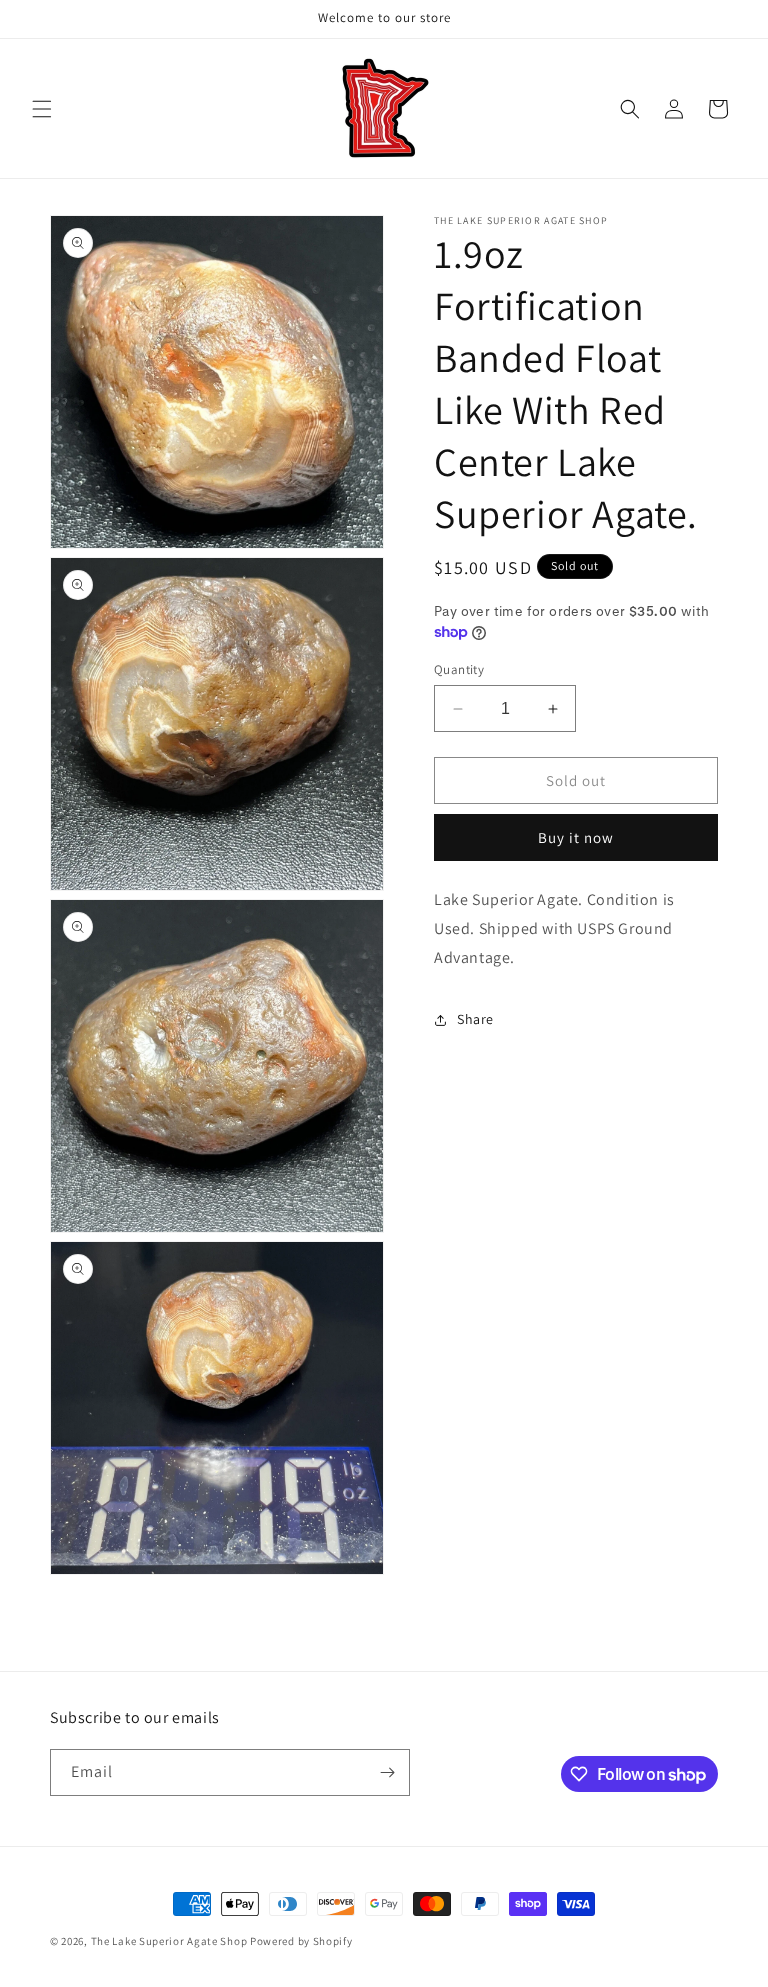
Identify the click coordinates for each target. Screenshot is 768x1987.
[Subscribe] (387, 1772)
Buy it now (576, 837)
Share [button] (475, 1019)
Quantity (459, 669)
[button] (42, 109)
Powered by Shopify (301, 1941)
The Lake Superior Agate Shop (169, 1941)
